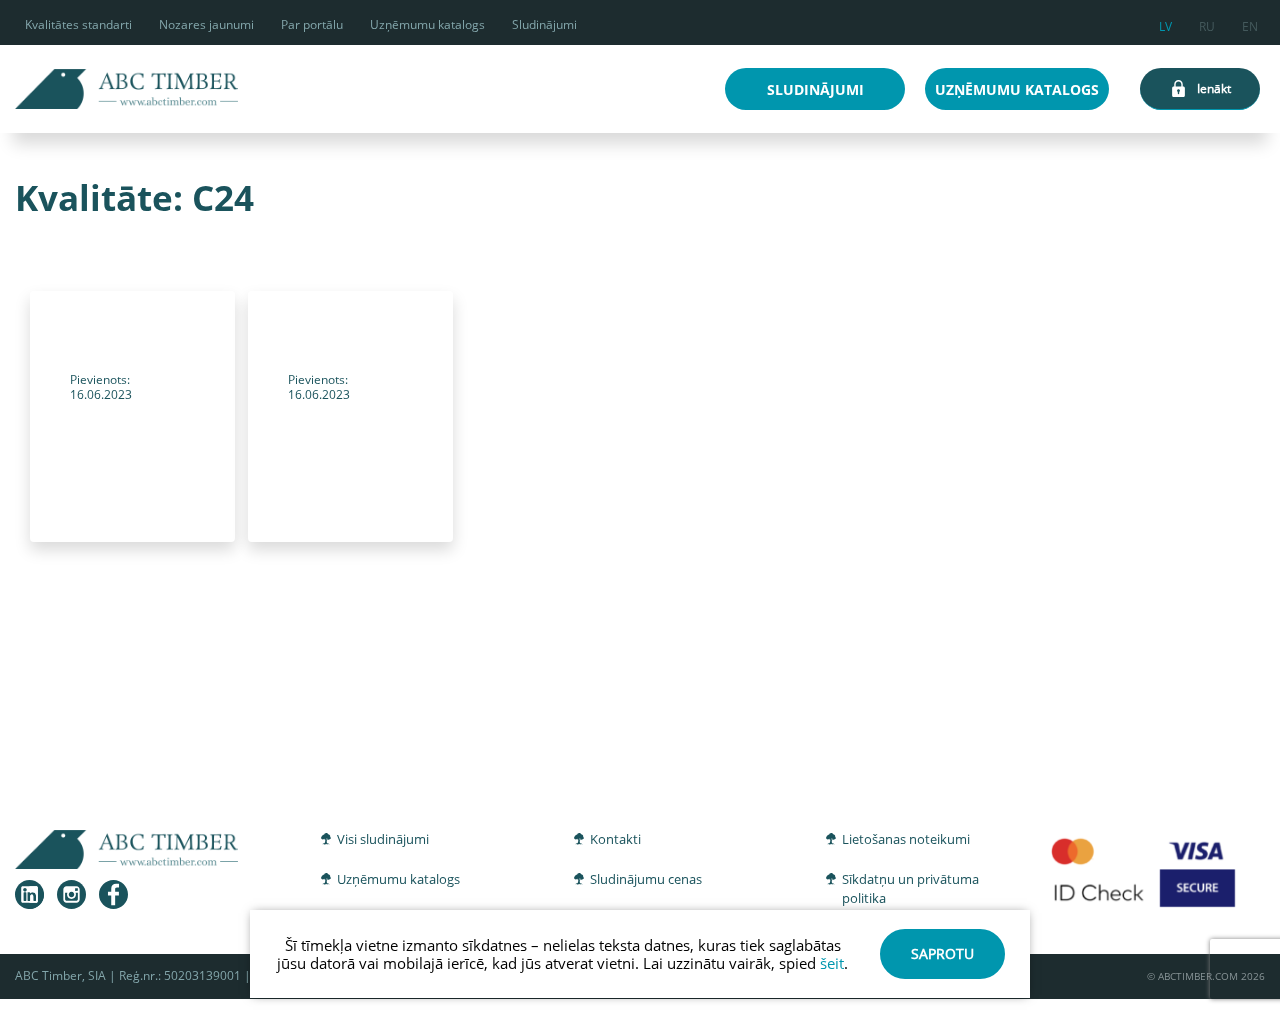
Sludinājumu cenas (646, 879)
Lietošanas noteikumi (906, 839)
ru (1207, 23)
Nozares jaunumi (206, 24)
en (1250, 23)
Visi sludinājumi (383, 839)
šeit (832, 963)
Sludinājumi (544, 24)
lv (1165, 23)
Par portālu (312, 24)
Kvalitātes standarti (78, 24)
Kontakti (615, 839)
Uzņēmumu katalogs (427, 24)
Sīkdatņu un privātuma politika (910, 889)
